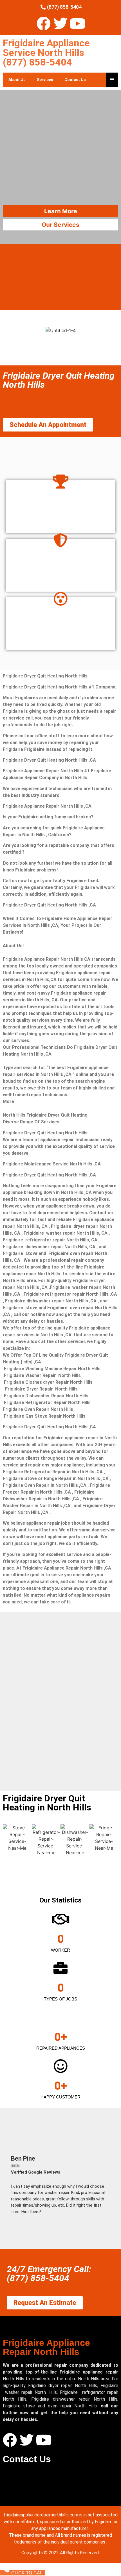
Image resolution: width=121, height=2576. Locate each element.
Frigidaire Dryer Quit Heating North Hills (59, 380)
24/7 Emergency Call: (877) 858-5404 (49, 2274)
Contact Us (75, 80)
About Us (17, 80)
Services (45, 80)
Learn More (61, 211)
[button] (14, 2184)
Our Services (60, 225)
